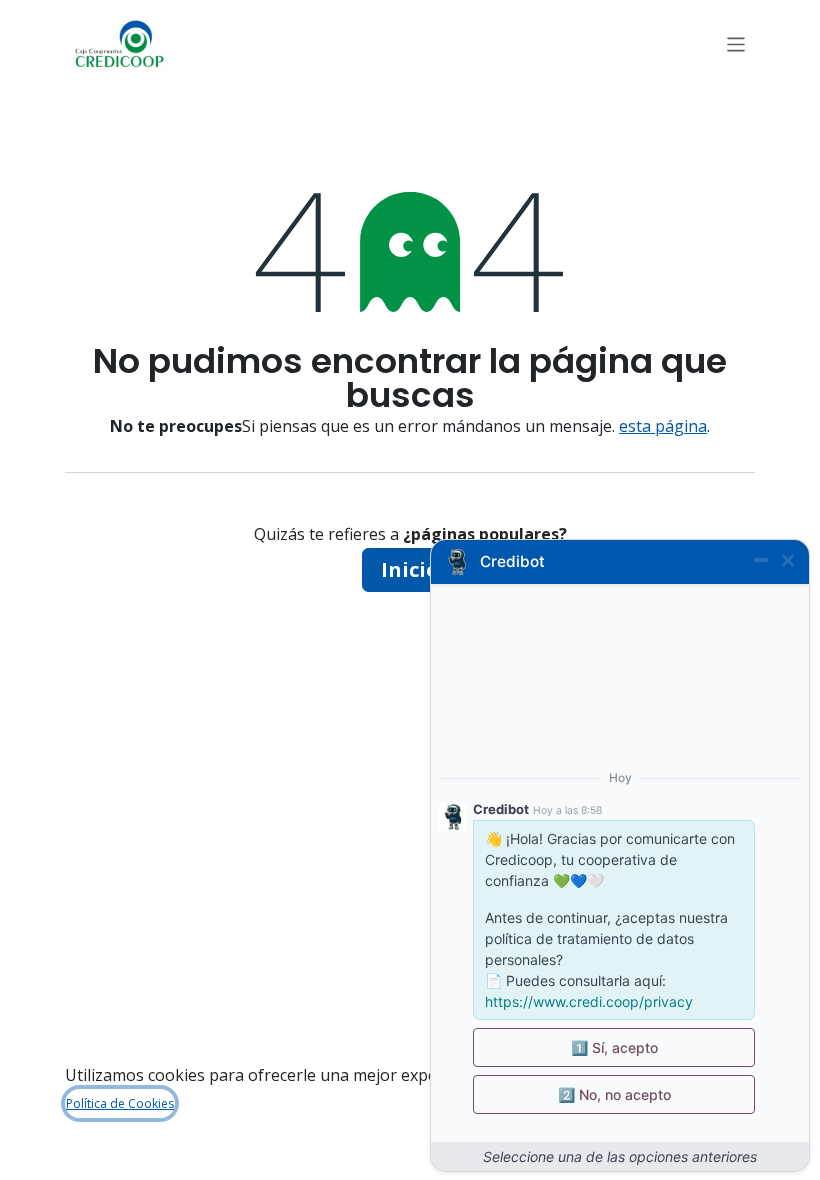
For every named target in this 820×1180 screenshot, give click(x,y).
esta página (663, 426)
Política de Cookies (120, 1103)
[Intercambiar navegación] (736, 43)
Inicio (410, 569)
